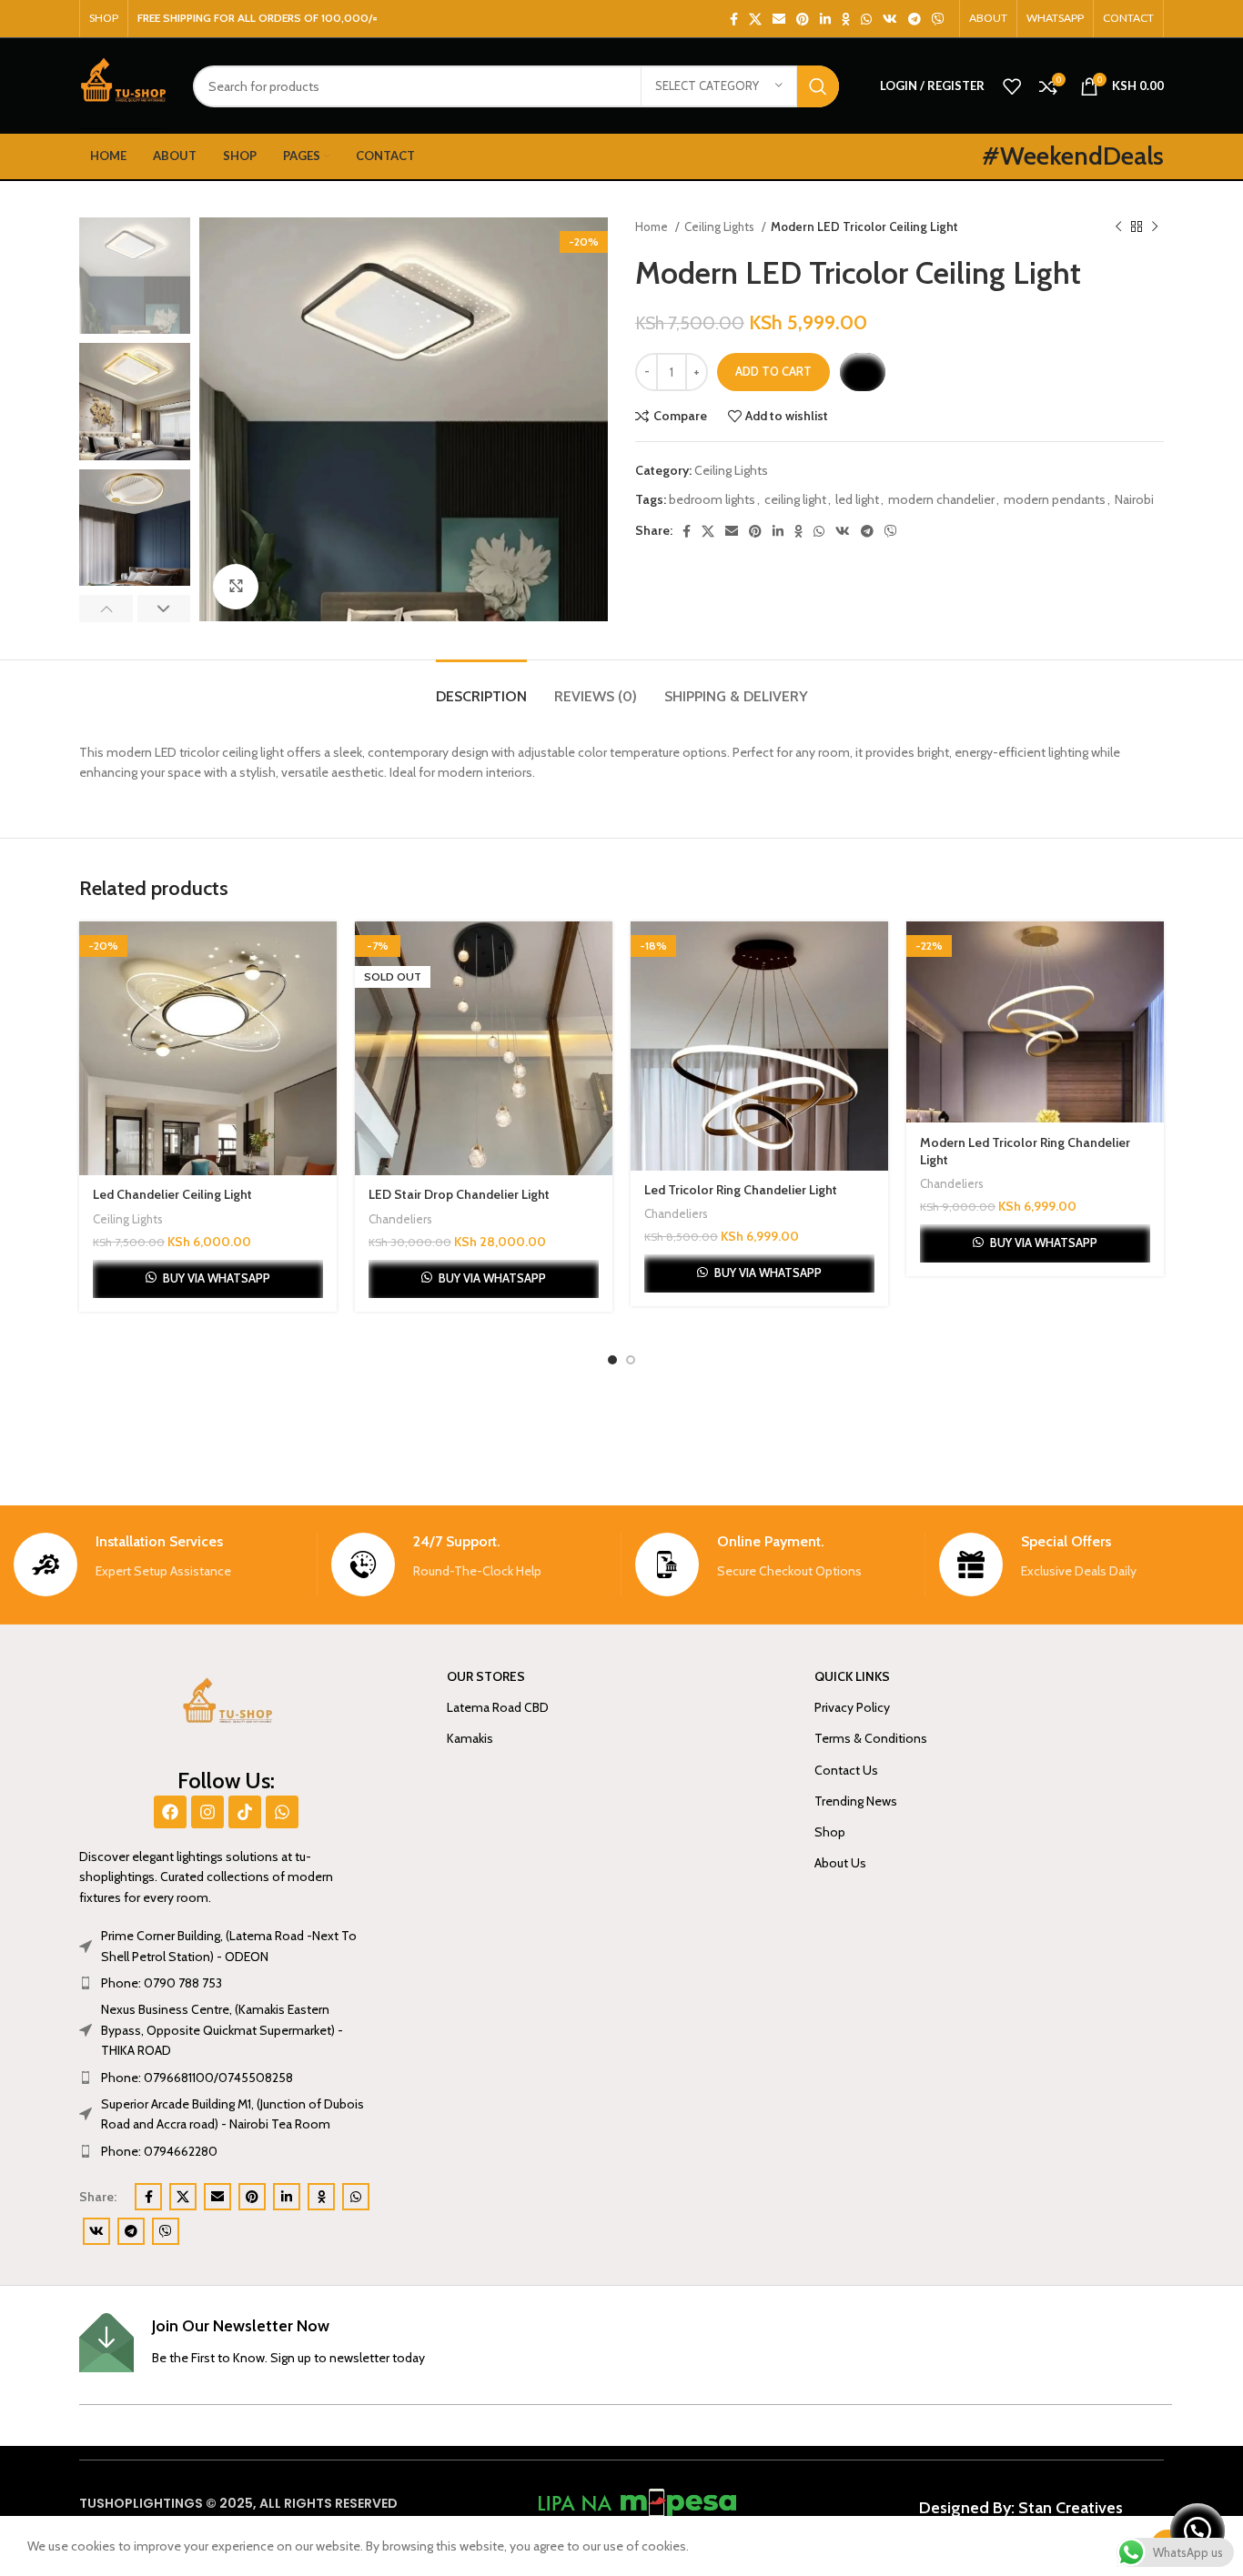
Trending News (856, 1801)
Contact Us (846, 1770)
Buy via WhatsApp (217, 1278)
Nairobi (1134, 499)
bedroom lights (712, 499)
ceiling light (795, 499)
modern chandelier (941, 499)
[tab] (481, 687)
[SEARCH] (818, 86)
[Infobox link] (158, 1565)
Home (653, 226)
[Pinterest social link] (803, 19)
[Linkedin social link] (825, 19)
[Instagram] (207, 1812)
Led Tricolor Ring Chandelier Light (741, 1190)
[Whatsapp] (282, 1812)
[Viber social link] (938, 19)
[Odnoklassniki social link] (846, 19)
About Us (840, 1863)
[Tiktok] (245, 1812)
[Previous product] (1118, 227)
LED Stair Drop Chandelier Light (459, 1194)
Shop (830, 1832)
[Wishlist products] (1012, 86)
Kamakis (470, 1738)
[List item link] (226, 1983)
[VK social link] (890, 19)
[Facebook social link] (734, 19)
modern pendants (1055, 499)
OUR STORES (486, 1676)
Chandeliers (400, 1219)
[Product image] (208, 1049)
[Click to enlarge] (236, 587)
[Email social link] (779, 19)
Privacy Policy (852, 1707)
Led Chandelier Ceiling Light (172, 1194)
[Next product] (1155, 227)
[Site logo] (122, 85)
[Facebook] (170, 1812)
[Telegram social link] (915, 19)
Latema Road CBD (498, 1707)
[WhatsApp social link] (866, 19)
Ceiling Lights (721, 226)
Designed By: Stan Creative (1017, 2508)
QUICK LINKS (852, 1676)
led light (857, 499)
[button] (862, 372)
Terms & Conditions (871, 1738)
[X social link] (755, 19)
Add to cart (773, 371)
